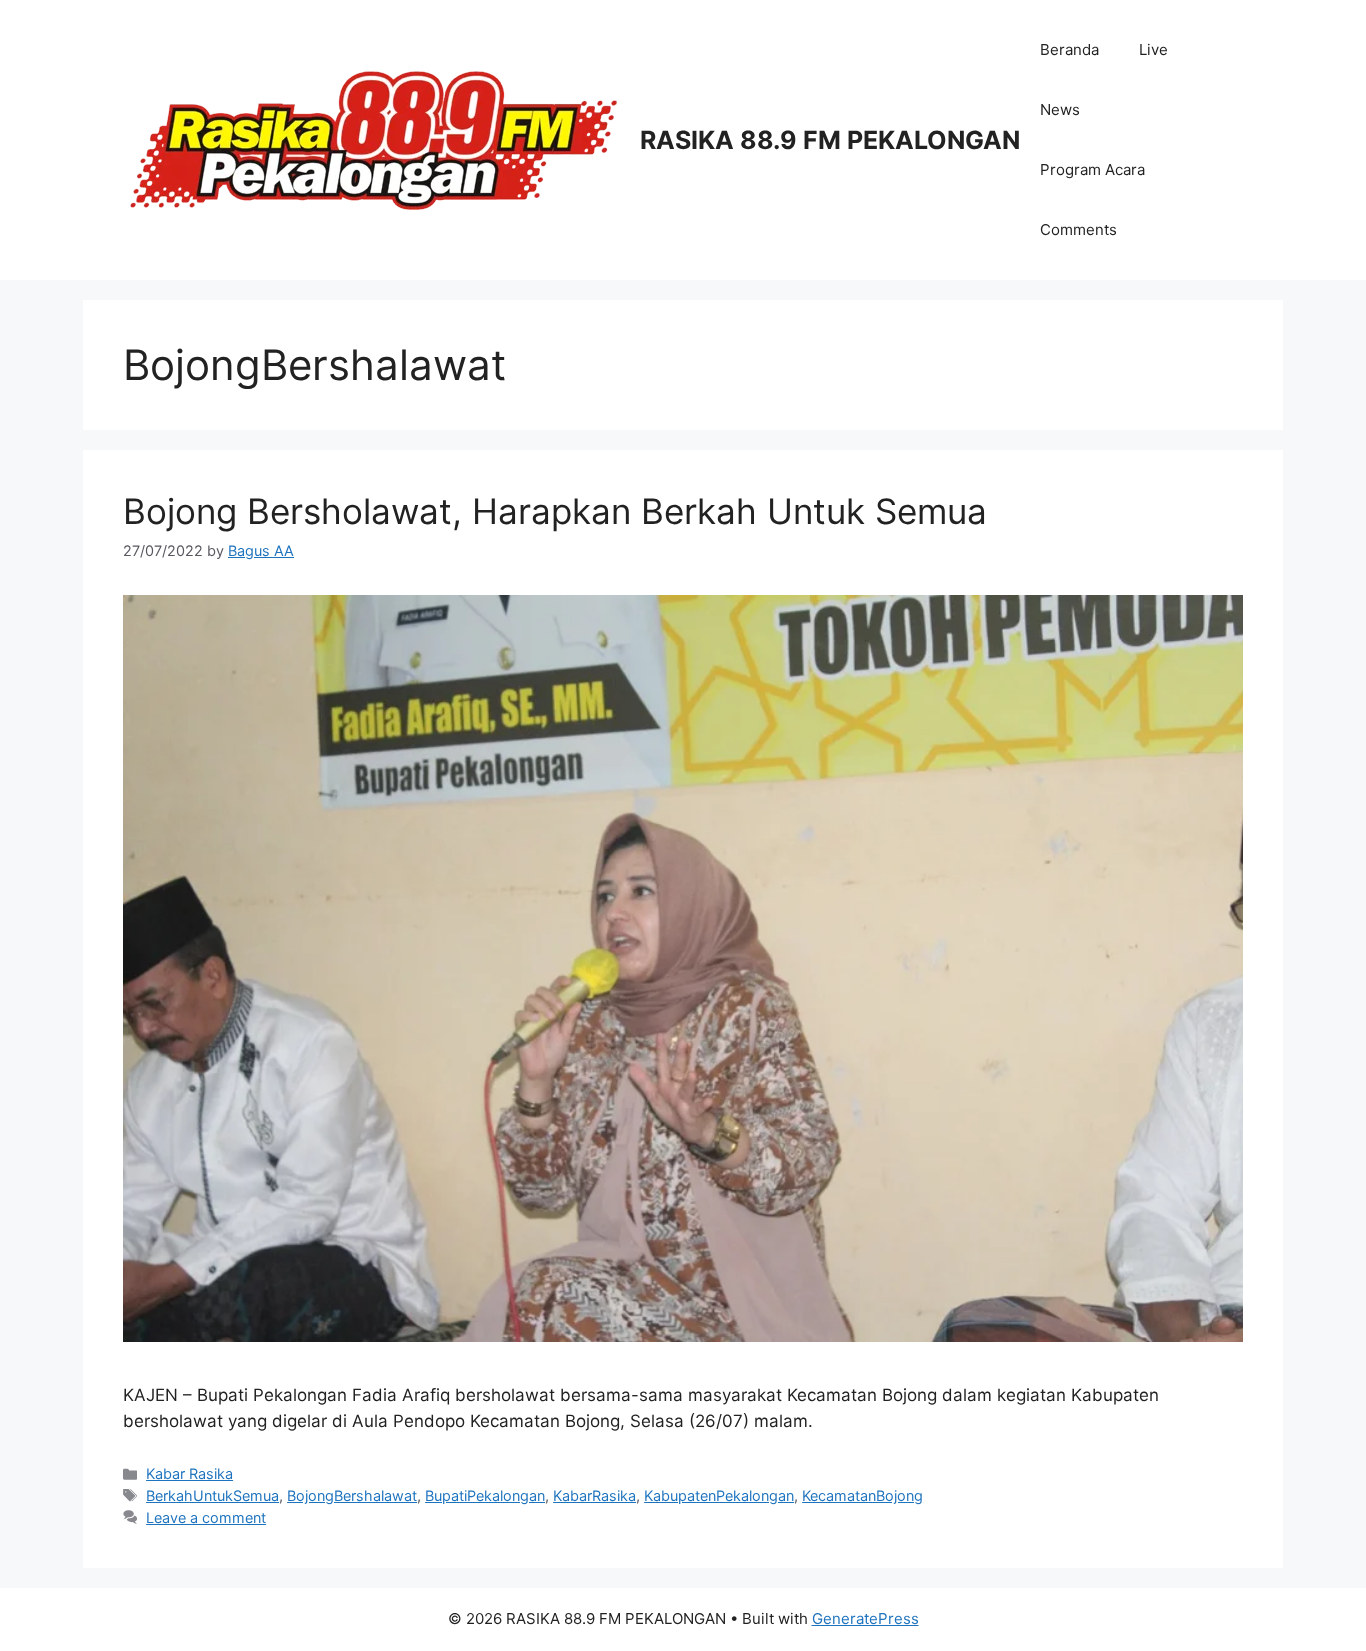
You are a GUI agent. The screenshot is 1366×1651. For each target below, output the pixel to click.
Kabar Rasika (189, 1473)
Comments (1078, 229)
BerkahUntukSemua (212, 1495)
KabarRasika (594, 1495)
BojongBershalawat (352, 1495)
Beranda (1069, 49)
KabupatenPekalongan (719, 1495)
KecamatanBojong (862, 1495)
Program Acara (1092, 169)
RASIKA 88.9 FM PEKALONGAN (830, 140)
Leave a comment (206, 1517)
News (1060, 109)
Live (1153, 49)
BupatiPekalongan (485, 1495)
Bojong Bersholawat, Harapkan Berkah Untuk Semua (555, 511)
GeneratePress (865, 1618)
